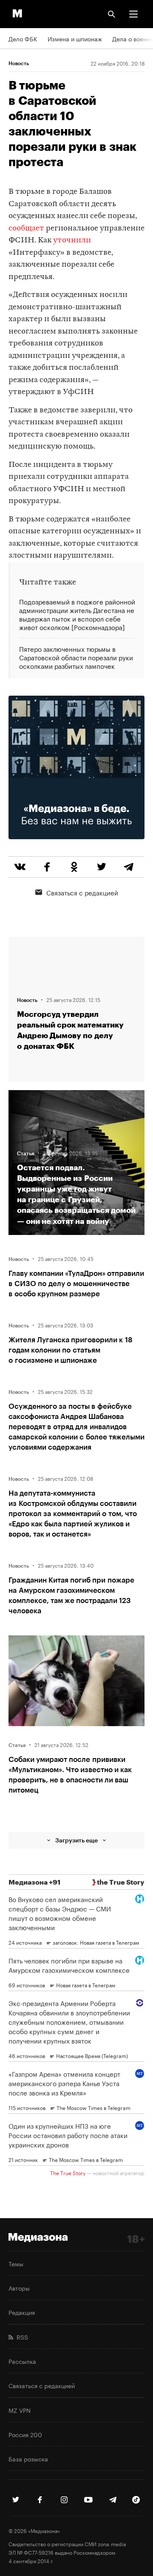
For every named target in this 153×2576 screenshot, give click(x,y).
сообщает (26, 229)
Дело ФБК (23, 38)
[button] (133, 14)
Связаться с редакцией (82, 892)
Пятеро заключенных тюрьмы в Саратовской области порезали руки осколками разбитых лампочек (76, 657)
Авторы (19, 2288)
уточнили (72, 240)
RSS (21, 2337)
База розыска (28, 2458)
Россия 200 (25, 2434)
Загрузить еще (76, 1840)
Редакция (22, 2312)
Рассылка (22, 2361)
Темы (16, 2263)
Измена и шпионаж (75, 38)
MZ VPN (20, 2410)
